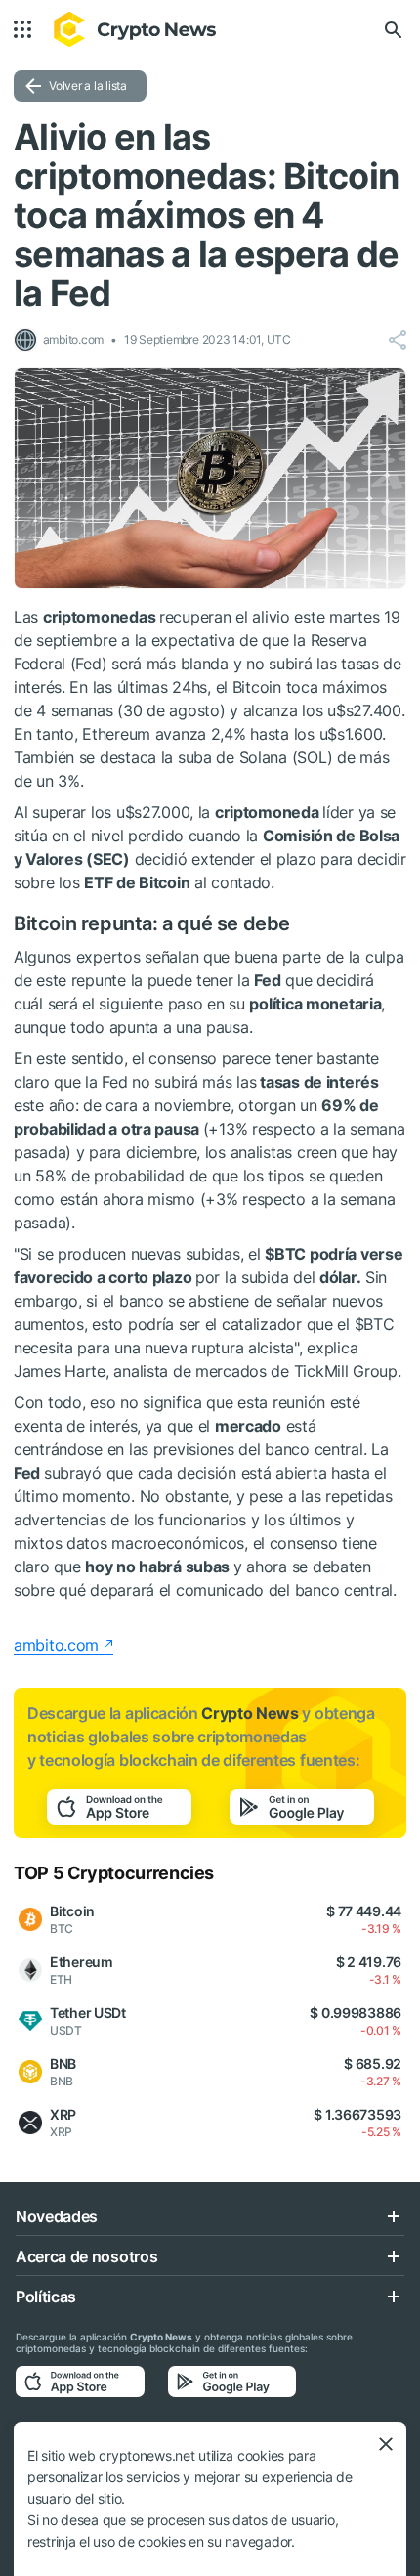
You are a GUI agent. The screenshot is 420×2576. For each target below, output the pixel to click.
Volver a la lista (88, 86)
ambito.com (56, 1645)
